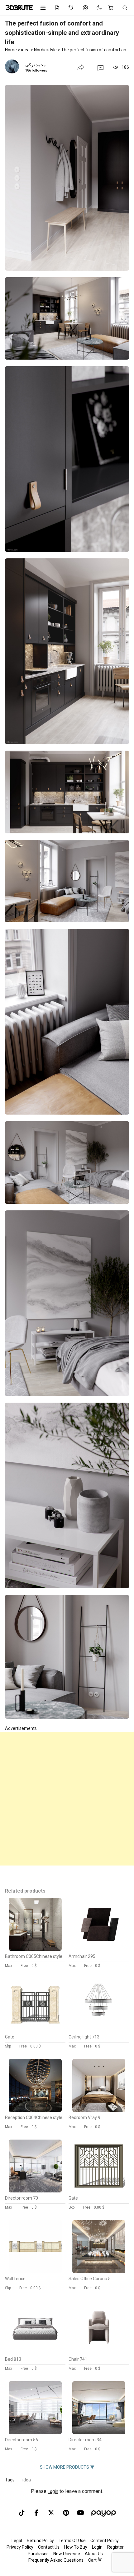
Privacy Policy (20, 2547)
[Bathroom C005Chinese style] (35, 1949)
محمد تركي (36, 65)
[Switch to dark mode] (96, 8)
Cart (93, 2560)
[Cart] (112, 8)
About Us (94, 2554)
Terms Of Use (72, 2541)
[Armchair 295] (99, 1949)
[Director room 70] (35, 2191)
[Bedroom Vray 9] (99, 2110)
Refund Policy (40, 2541)
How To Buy (76, 2547)
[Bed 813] (35, 2352)
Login (53, 2491)
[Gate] (35, 2030)
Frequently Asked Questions (56, 2560)
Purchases (38, 2554)
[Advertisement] (67, 1799)
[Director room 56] (35, 2433)
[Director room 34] (99, 2433)
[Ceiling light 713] (99, 2030)
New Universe (67, 2554)
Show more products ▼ (67, 2467)
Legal (17, 2541)
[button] (100, 68)
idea (27, 2480)
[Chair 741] (99, 2352)
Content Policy (105, 2541)
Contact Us (49, 2547)
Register (115, 2547)
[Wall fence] (35, 2271)
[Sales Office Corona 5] (99, 2271)
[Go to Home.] (18, 8)
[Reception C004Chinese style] (35, 2110)
